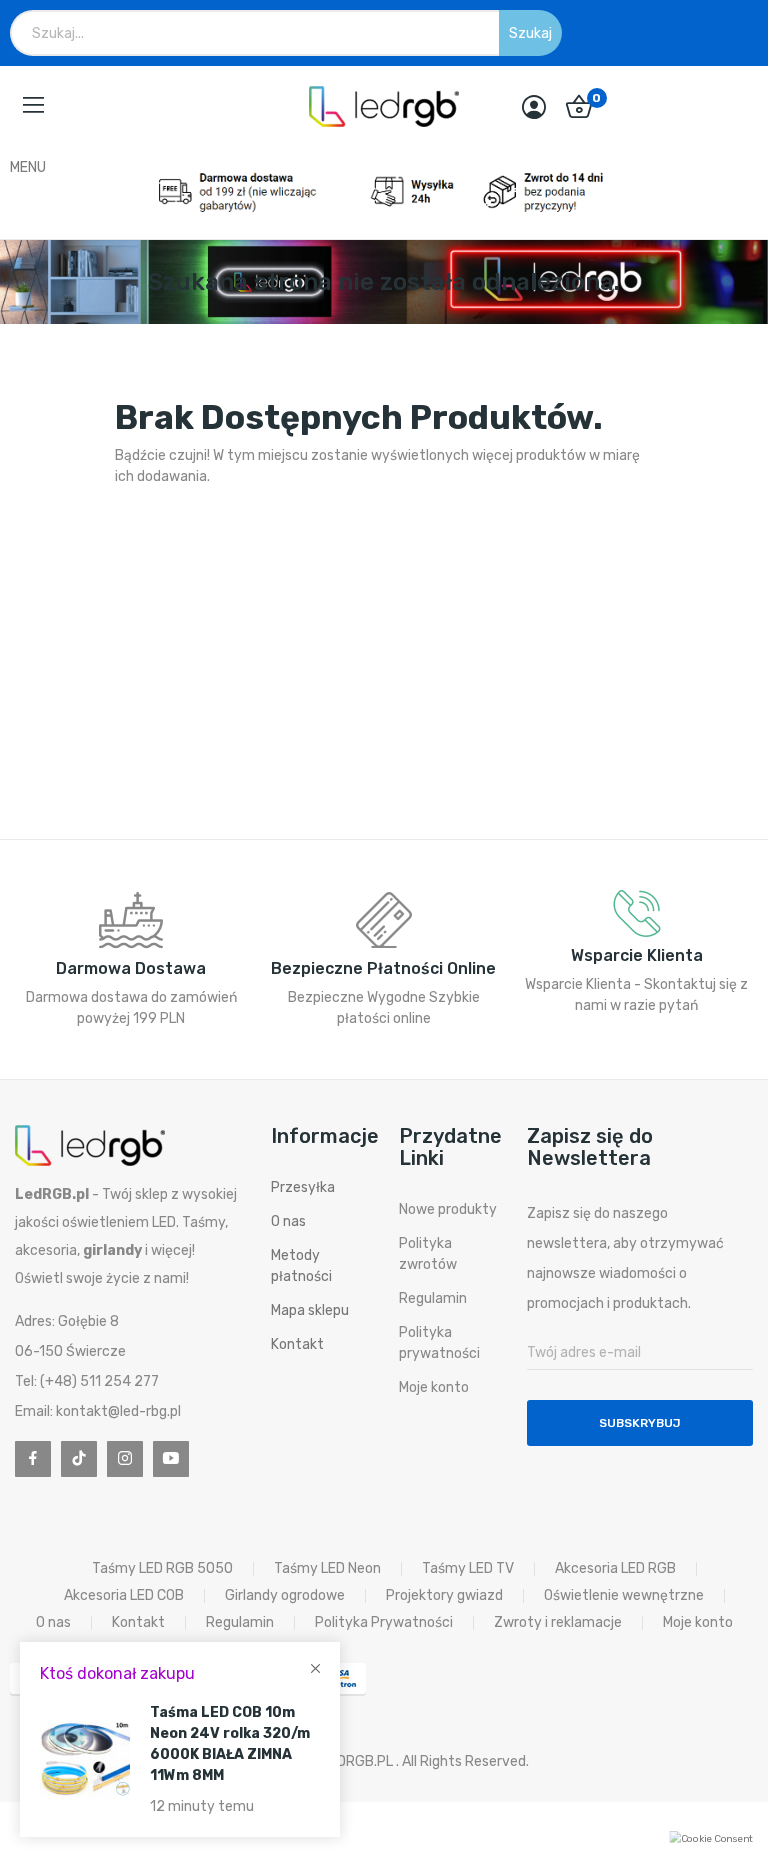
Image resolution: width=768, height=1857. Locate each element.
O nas (288, 1221)
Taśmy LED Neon (327, 1569)
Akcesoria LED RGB (615, 1569)
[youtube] (171, 1459)
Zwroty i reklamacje (558, 1623)
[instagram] (125, 1459)
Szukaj (530, 33)
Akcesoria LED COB (124, 1596)
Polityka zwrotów (428, 1254)
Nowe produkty (448, 1209)
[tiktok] (79, 1459)
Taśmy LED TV (468, 1569)
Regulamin (433, 1298)
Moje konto (434, 1387)
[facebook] (33, 1459)
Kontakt (297, 1344)
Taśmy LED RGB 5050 (162, 1569)
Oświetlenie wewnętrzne (624, 1596)
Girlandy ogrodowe (285, 1596)
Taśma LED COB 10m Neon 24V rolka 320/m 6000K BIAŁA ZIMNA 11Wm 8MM (230, 1744)
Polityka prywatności (439, 1343)
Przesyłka (303, 1187)
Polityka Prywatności (384, 1623)
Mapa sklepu (310, 1310)
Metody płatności (301, 1266)
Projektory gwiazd (444, 1596)
